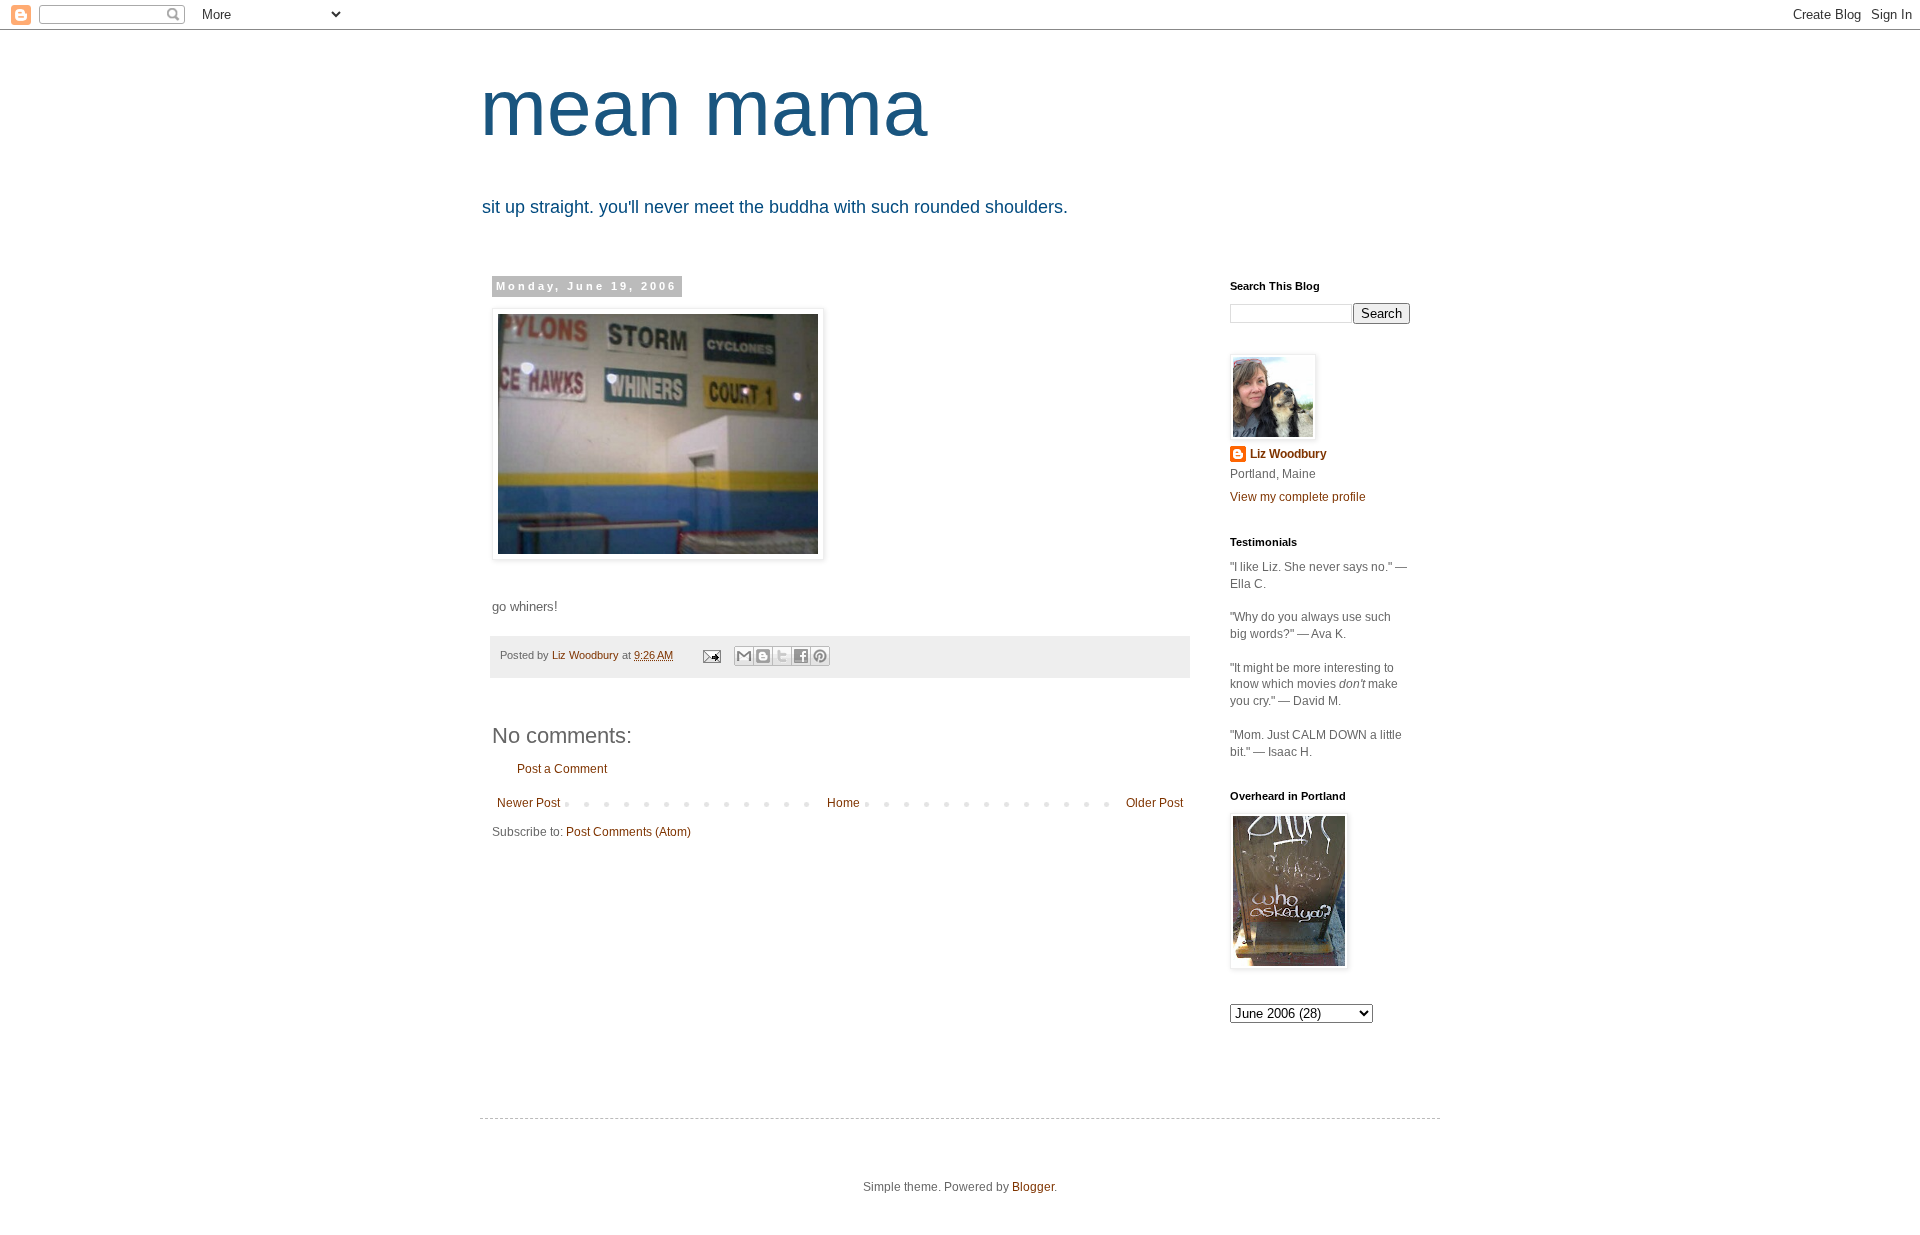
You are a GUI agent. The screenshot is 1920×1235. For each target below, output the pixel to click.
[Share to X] (782, 656)
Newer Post (528, 803)
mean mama (704, 107)
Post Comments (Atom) (628, 832)
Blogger (1033, 1187)
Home (843, 803)
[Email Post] (711, 655)
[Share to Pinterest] (820, 656)
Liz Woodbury (1288, 454)
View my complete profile (1298, 497)
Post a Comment (562, 769)
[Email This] (744, 656)
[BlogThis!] (763, 656)
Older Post (1154, 803)
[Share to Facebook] (801, 656)
